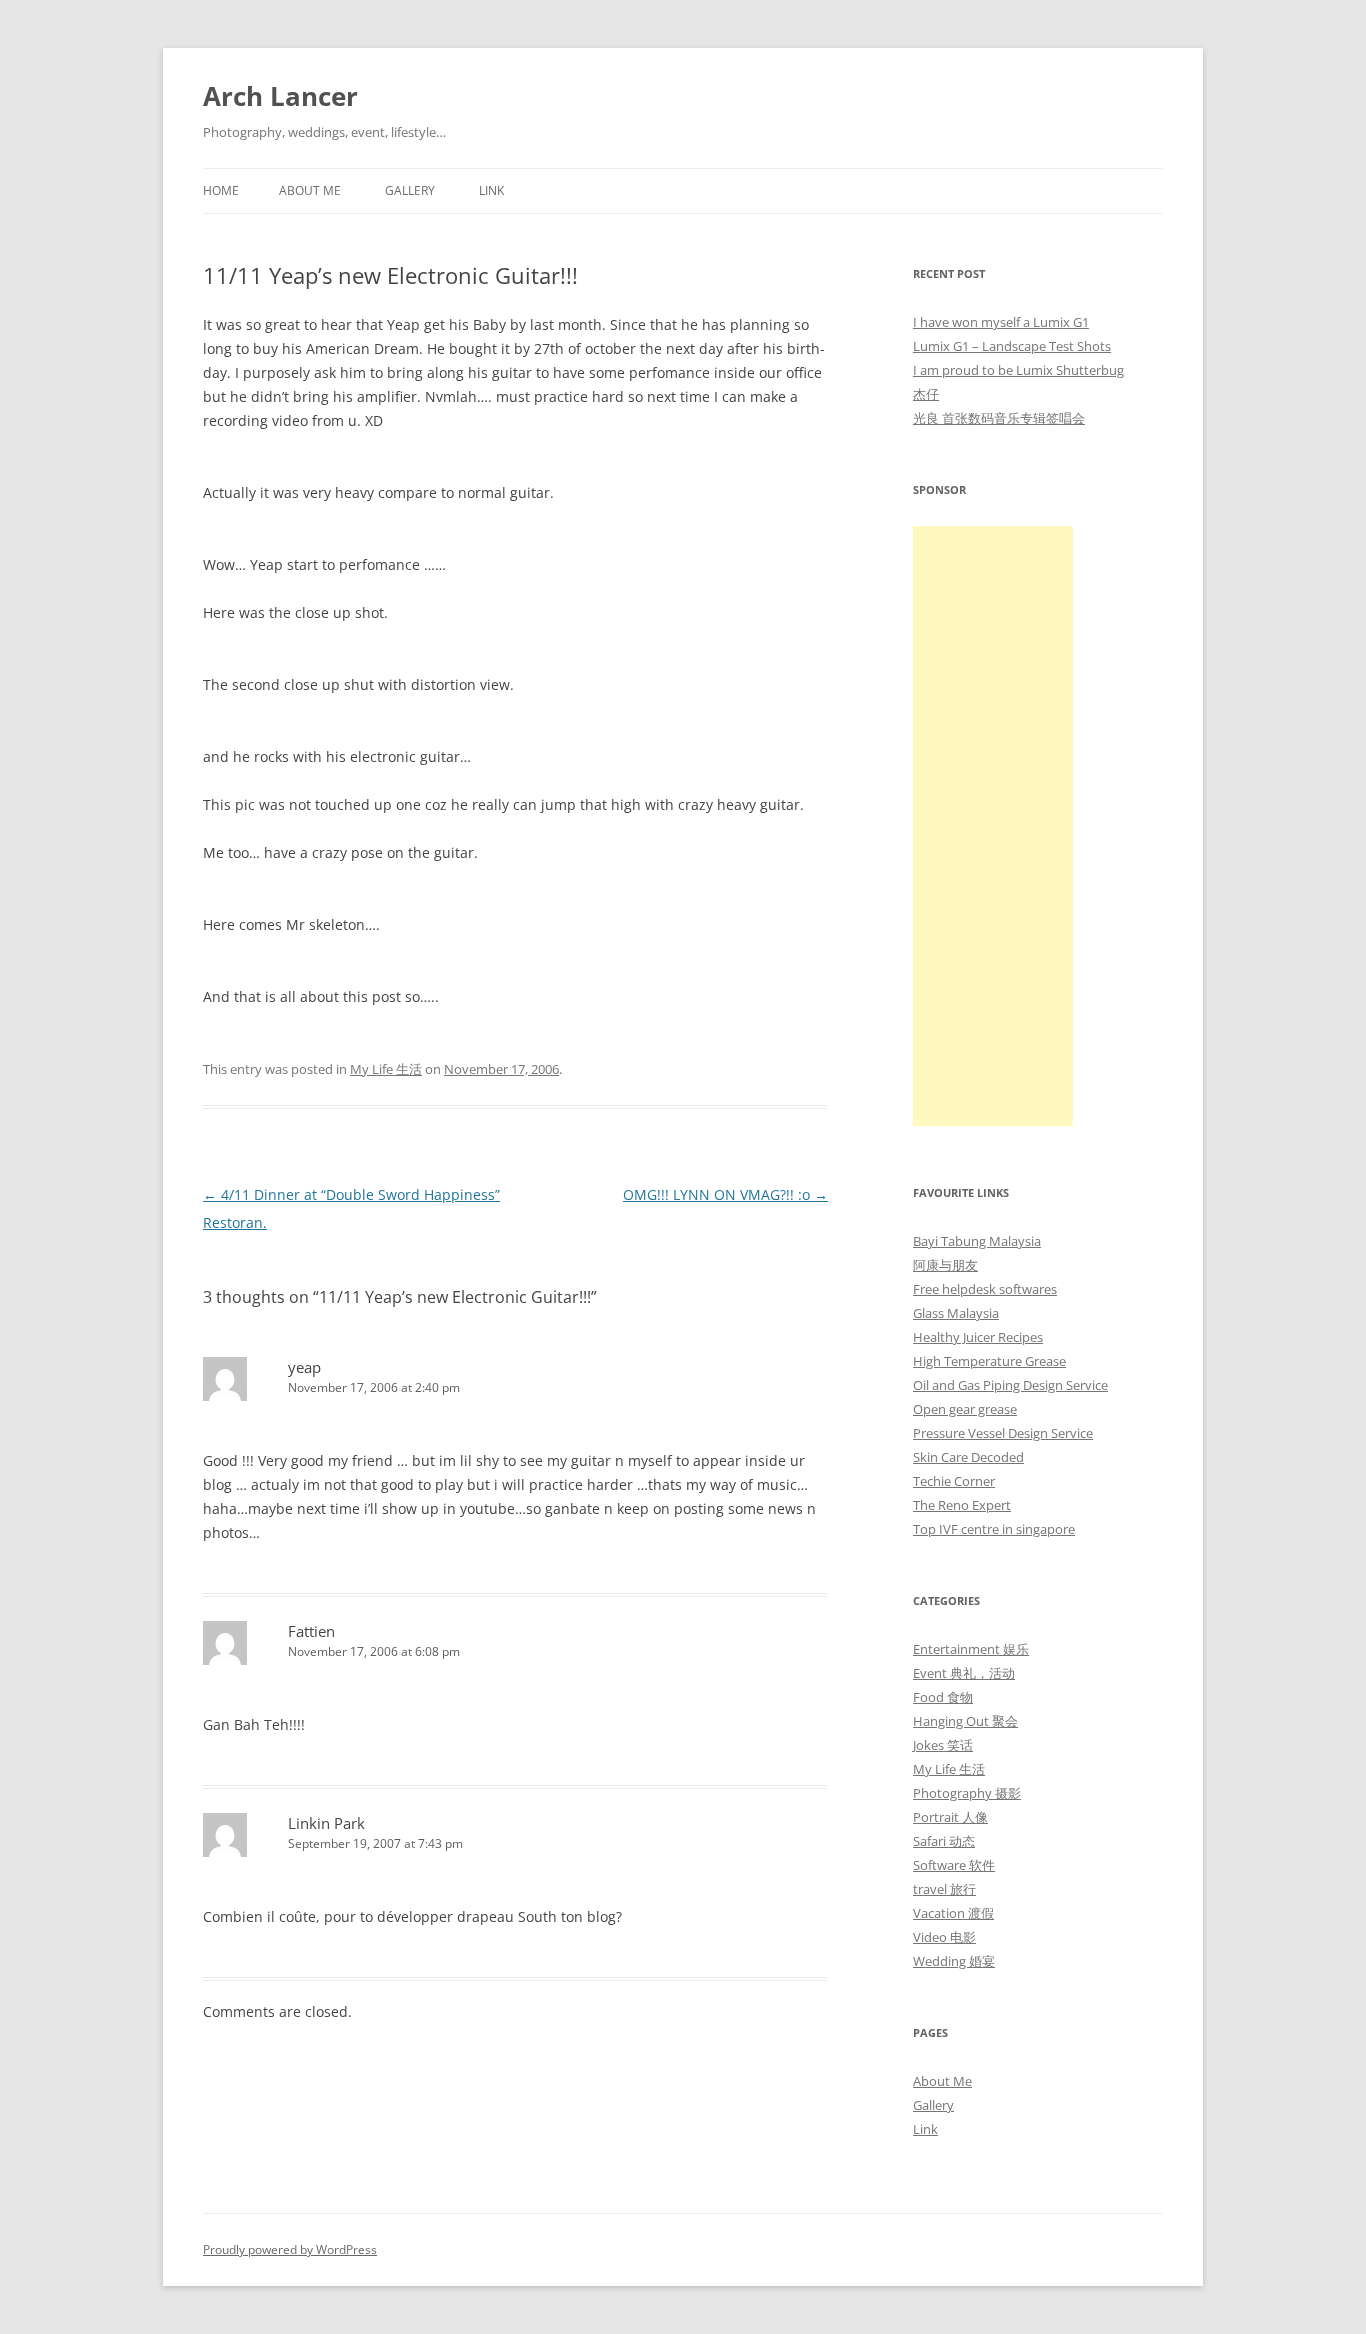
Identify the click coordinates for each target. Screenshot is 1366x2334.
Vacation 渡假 (953, 1913)
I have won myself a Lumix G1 (1001, 322)
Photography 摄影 (967, 1793)
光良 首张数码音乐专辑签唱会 (999, 418)
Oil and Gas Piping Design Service (1010, 1385)
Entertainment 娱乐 (971, 1649)
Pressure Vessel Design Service (1003, 1433)
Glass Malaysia (956, 1313)
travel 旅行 (944, 1889)
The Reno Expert (962, 1505)
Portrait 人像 (950, 1817)
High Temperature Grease (989, 1361)
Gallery (410, 190)
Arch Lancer (280, 96)
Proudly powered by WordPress (290, 2249)
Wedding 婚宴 (954, 1961)
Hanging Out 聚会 (965, 1721)
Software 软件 (954, 1865)
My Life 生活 (386, 1069)
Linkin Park (326, 1823)
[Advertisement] (993, 826)
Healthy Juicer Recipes (978, 1337)
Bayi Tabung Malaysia (977, 1241)
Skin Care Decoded (968, 1457)
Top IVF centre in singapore (994, 1529)
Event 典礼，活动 (964, 1673)
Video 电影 (944, 1937)
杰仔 (926, 394)
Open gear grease (965, 1409)
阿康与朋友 (945, 1265)
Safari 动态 (944, 1841)
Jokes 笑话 (943, 1745)
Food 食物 (943, 1697)
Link (491, 190)
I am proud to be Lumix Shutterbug (1018, 370)
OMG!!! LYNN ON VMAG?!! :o (725, 1194)
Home (221, 190)
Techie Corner (954, 1481)
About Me (310, 190)
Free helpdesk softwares (985, 1289)
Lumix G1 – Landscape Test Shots (1012, 346)
